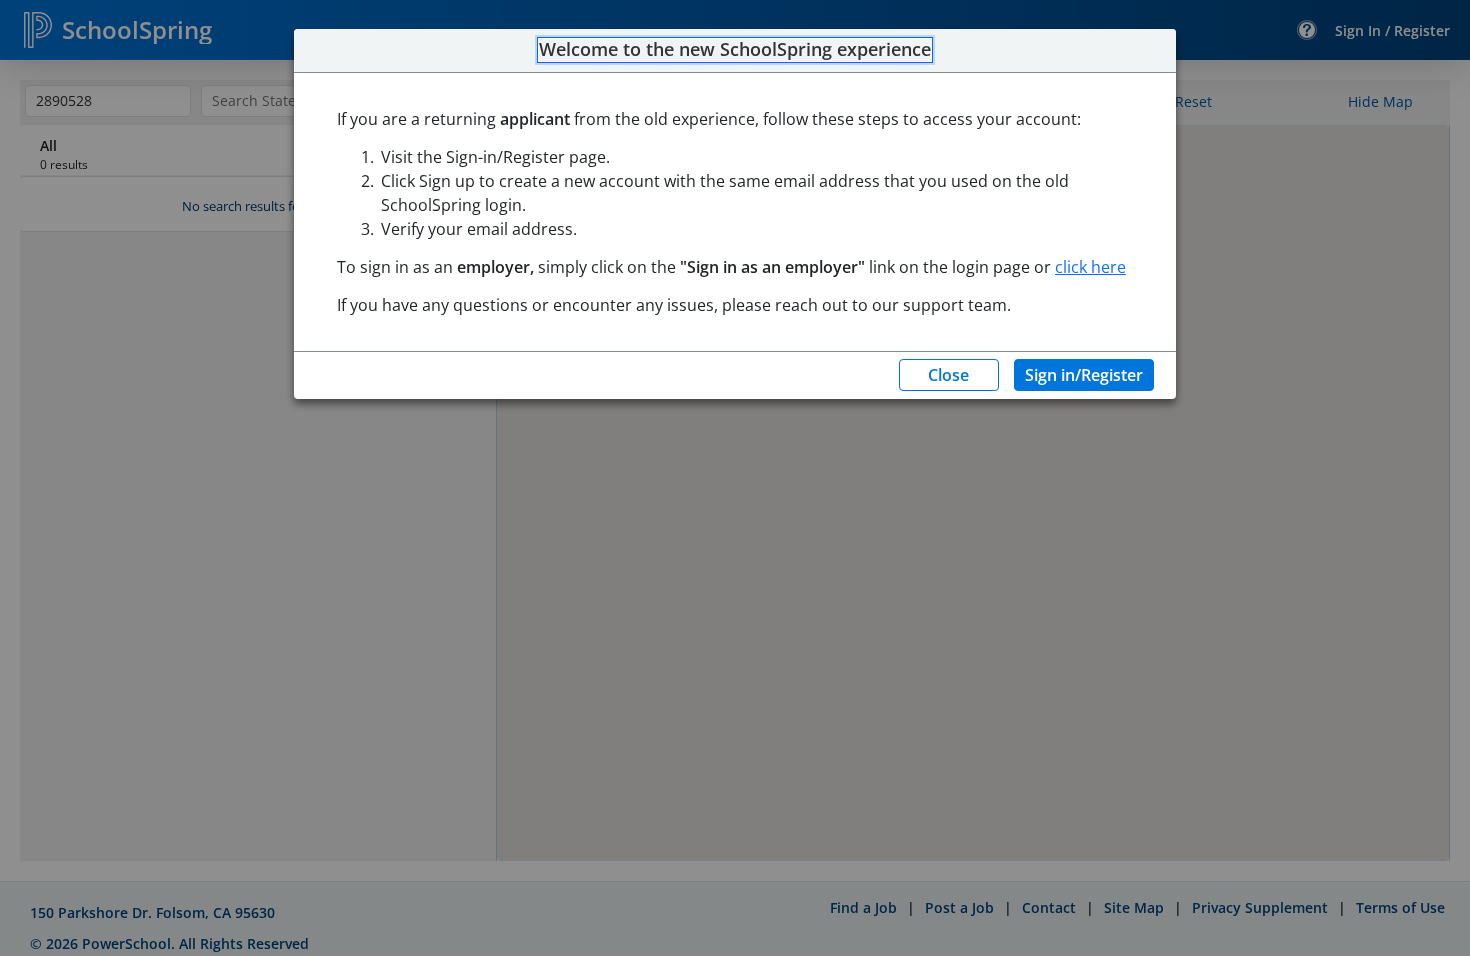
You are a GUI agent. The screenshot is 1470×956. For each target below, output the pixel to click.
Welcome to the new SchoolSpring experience (735, 50)
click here (1090, 267)
